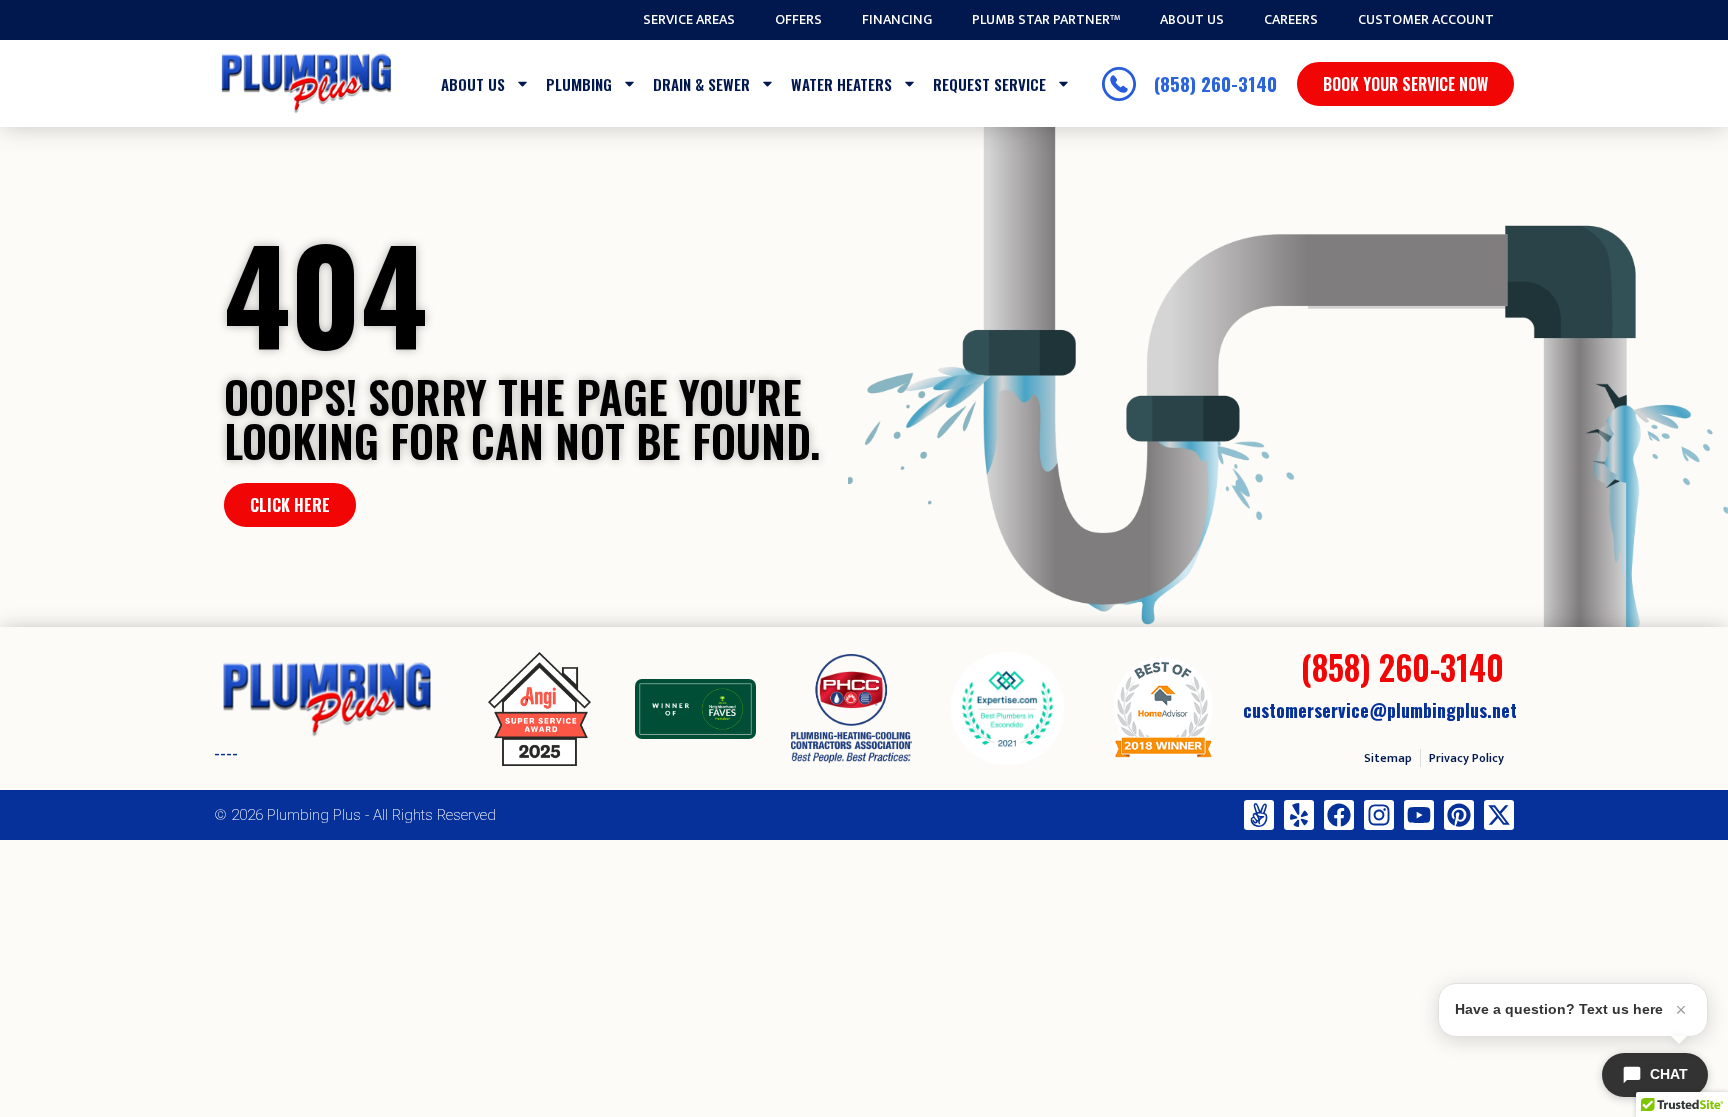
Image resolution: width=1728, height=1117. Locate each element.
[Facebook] (1339, 815)
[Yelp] (1299, 815)
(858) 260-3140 (1402, 667)
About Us (1192, 20)
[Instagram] (1379, 815)
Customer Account (1426, 20)
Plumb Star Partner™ (1046, 20)
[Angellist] (1259, 815)
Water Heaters (841, 84)
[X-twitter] (1499, 815)
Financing (897, 20)
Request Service (989, 84)
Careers (1291, 20)
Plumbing (579, 84)
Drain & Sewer (701, 84)
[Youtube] (1419, 815)
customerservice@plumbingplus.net (1380, 710)
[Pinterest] (1459, 815)
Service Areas (689, 20)
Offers (798, 20)
